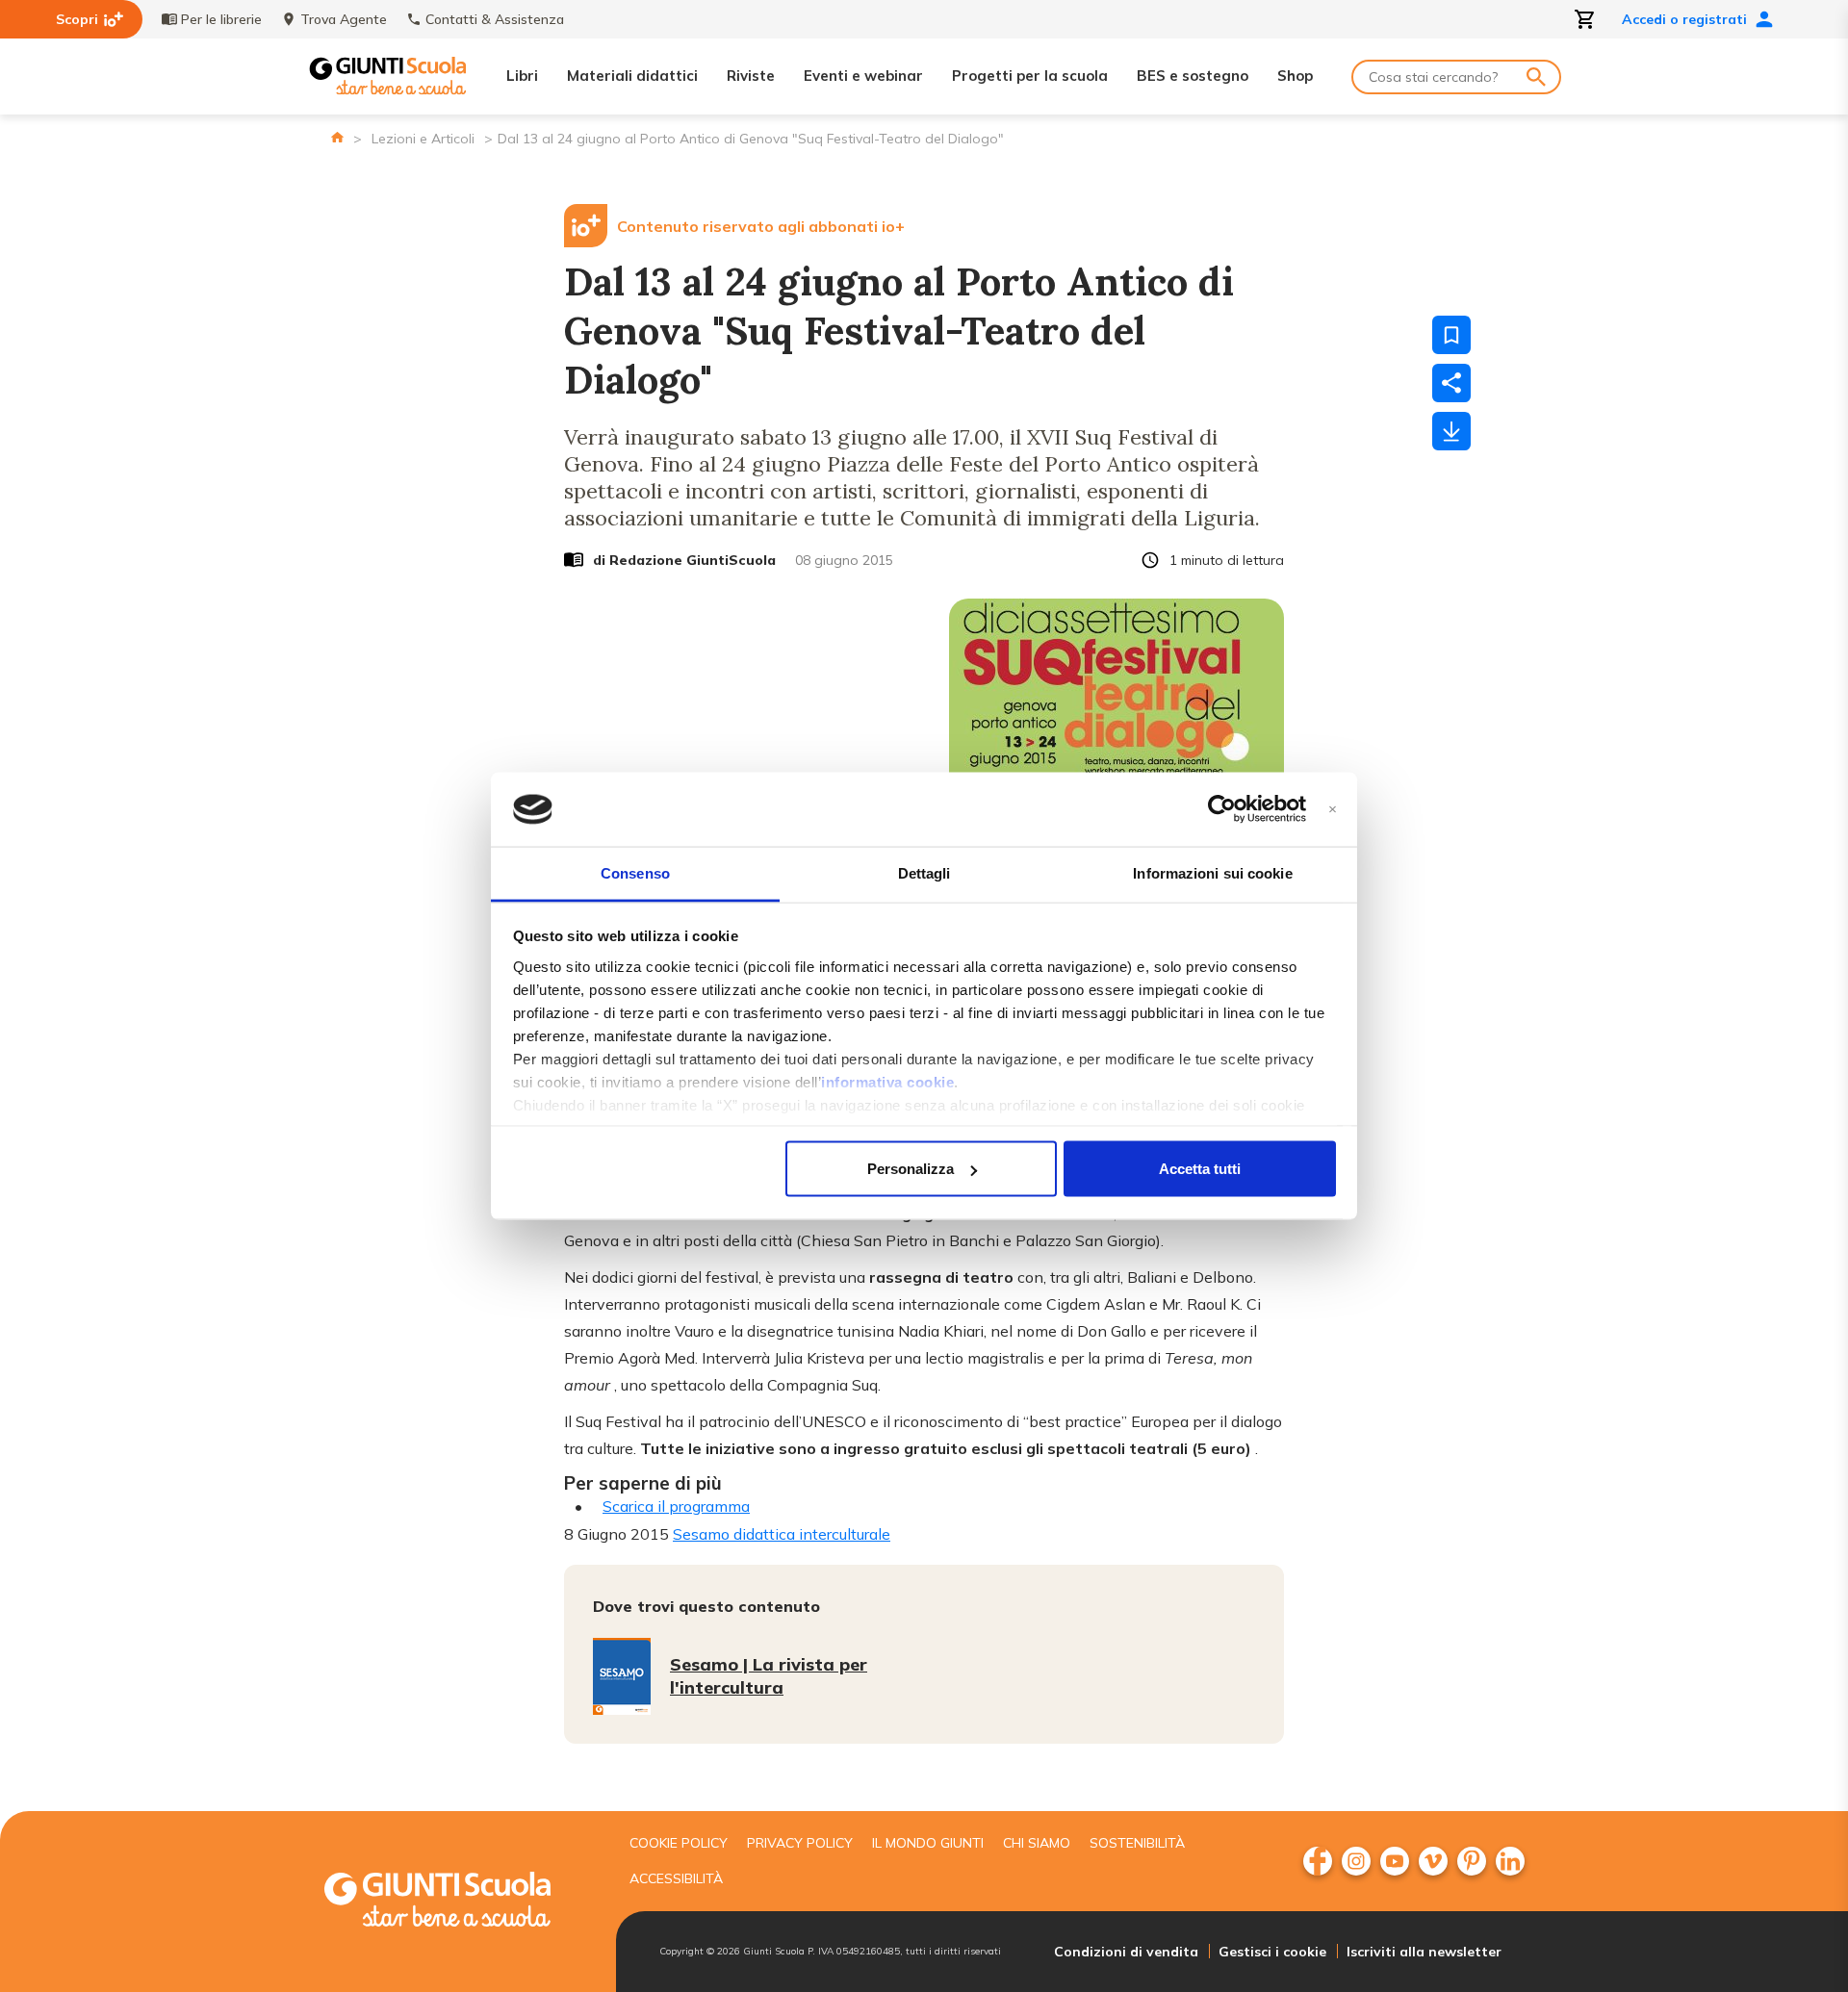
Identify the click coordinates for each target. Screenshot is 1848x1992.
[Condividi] (1451, 383)
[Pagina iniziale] (337, 137)
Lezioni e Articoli (423, 139)
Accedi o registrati (1684, 19)
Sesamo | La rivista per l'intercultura (769, 1676)
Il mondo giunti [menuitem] (928, 1843)
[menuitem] (1318, 1861)
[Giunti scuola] (457, 1902)
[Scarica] (1451, 431)
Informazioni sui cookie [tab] (1212, 872)
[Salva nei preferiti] (1451, 335)
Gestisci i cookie (1272, 1952)
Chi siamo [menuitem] (1037, 1843)
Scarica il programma (676, 1506)
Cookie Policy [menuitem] (679, 1843)
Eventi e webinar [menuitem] (863, 76)
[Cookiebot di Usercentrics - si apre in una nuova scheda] (1222, 809)
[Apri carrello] (1585, 19)
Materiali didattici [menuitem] (632, 76)
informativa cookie (887, 1081)
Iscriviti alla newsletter (1424, 1952)
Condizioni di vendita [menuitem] (1126, 1952)
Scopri (77, 19)
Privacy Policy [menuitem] (800, 1843)
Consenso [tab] (635, 872)
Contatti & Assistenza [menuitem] (495, 19)
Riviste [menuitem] (751, 76)
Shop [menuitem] (1295, 76)
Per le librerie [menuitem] (221, 19)
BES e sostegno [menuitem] (1193, 76)
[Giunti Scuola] (388, 77)
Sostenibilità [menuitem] (1137, 1843)
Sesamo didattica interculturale (782, 1534)
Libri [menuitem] (522, 76)
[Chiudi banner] (1333, 810)
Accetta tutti (1200, 1169)
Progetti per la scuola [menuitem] (1030, 76)
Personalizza (911, 1169)
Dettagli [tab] (924, 872)
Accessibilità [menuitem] (676, 1878)
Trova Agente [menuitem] (344, 19)
